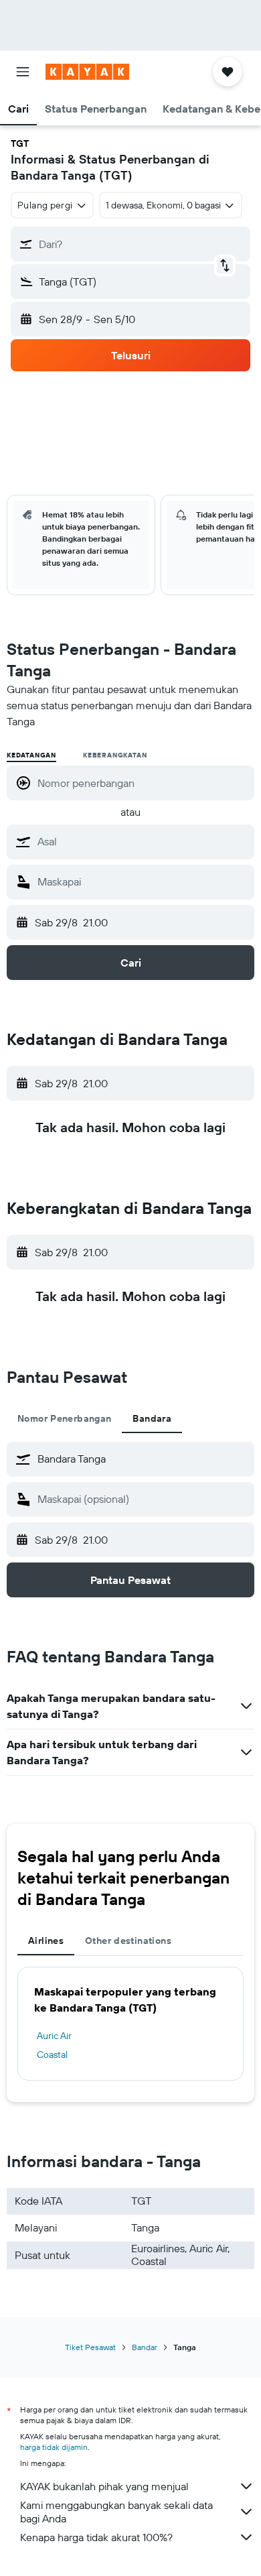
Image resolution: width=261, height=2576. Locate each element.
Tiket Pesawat (90, 2347)
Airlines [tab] (46, 1941)
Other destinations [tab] (128, 1941)
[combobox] (143, 841)
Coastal (52, 2054)
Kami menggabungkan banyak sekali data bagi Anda (116, 2512)
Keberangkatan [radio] (115, 755)
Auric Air (54, 2036)
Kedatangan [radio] (31, 755)
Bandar (145, 2347)
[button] (23, 72)
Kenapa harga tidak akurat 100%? (96, 2537)
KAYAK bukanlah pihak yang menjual (104, 2486)
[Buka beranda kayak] (87, 72)
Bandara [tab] (152, 1418)
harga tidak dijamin (54, 2447)
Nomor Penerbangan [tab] (64, 1418)
